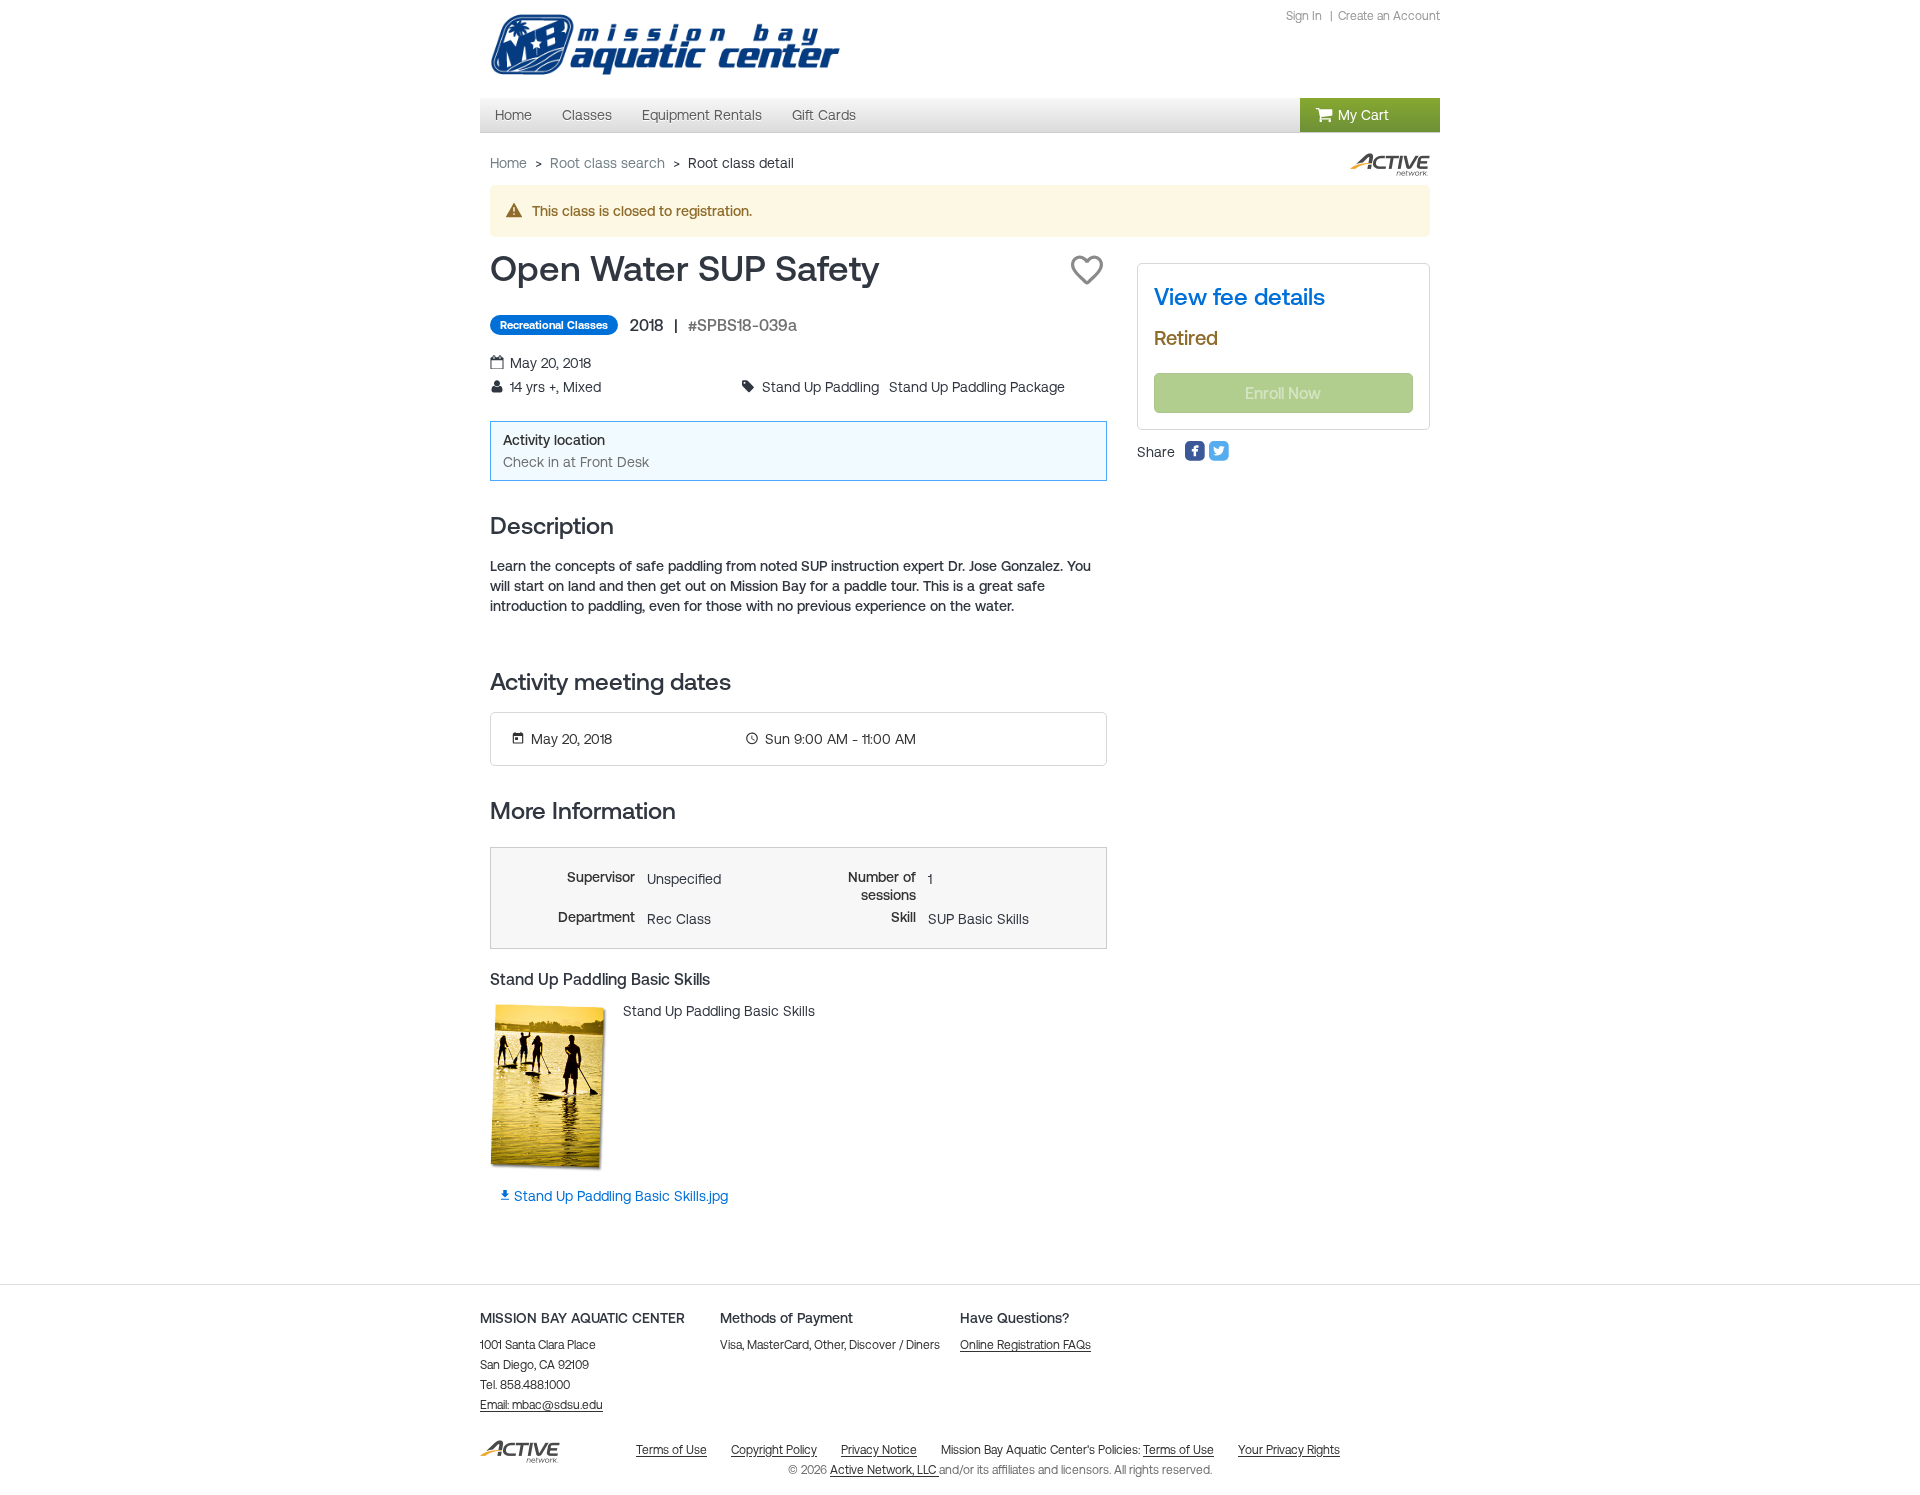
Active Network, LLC (884, 1470)
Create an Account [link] (1389, 16)
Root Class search (607, 163)
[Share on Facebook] (1195, 457)
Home (508, 163)
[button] (1087, 270)
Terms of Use (1178, 1450)
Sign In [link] (1304, 16)
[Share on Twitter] (1219, 457)
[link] (1239, 297)
